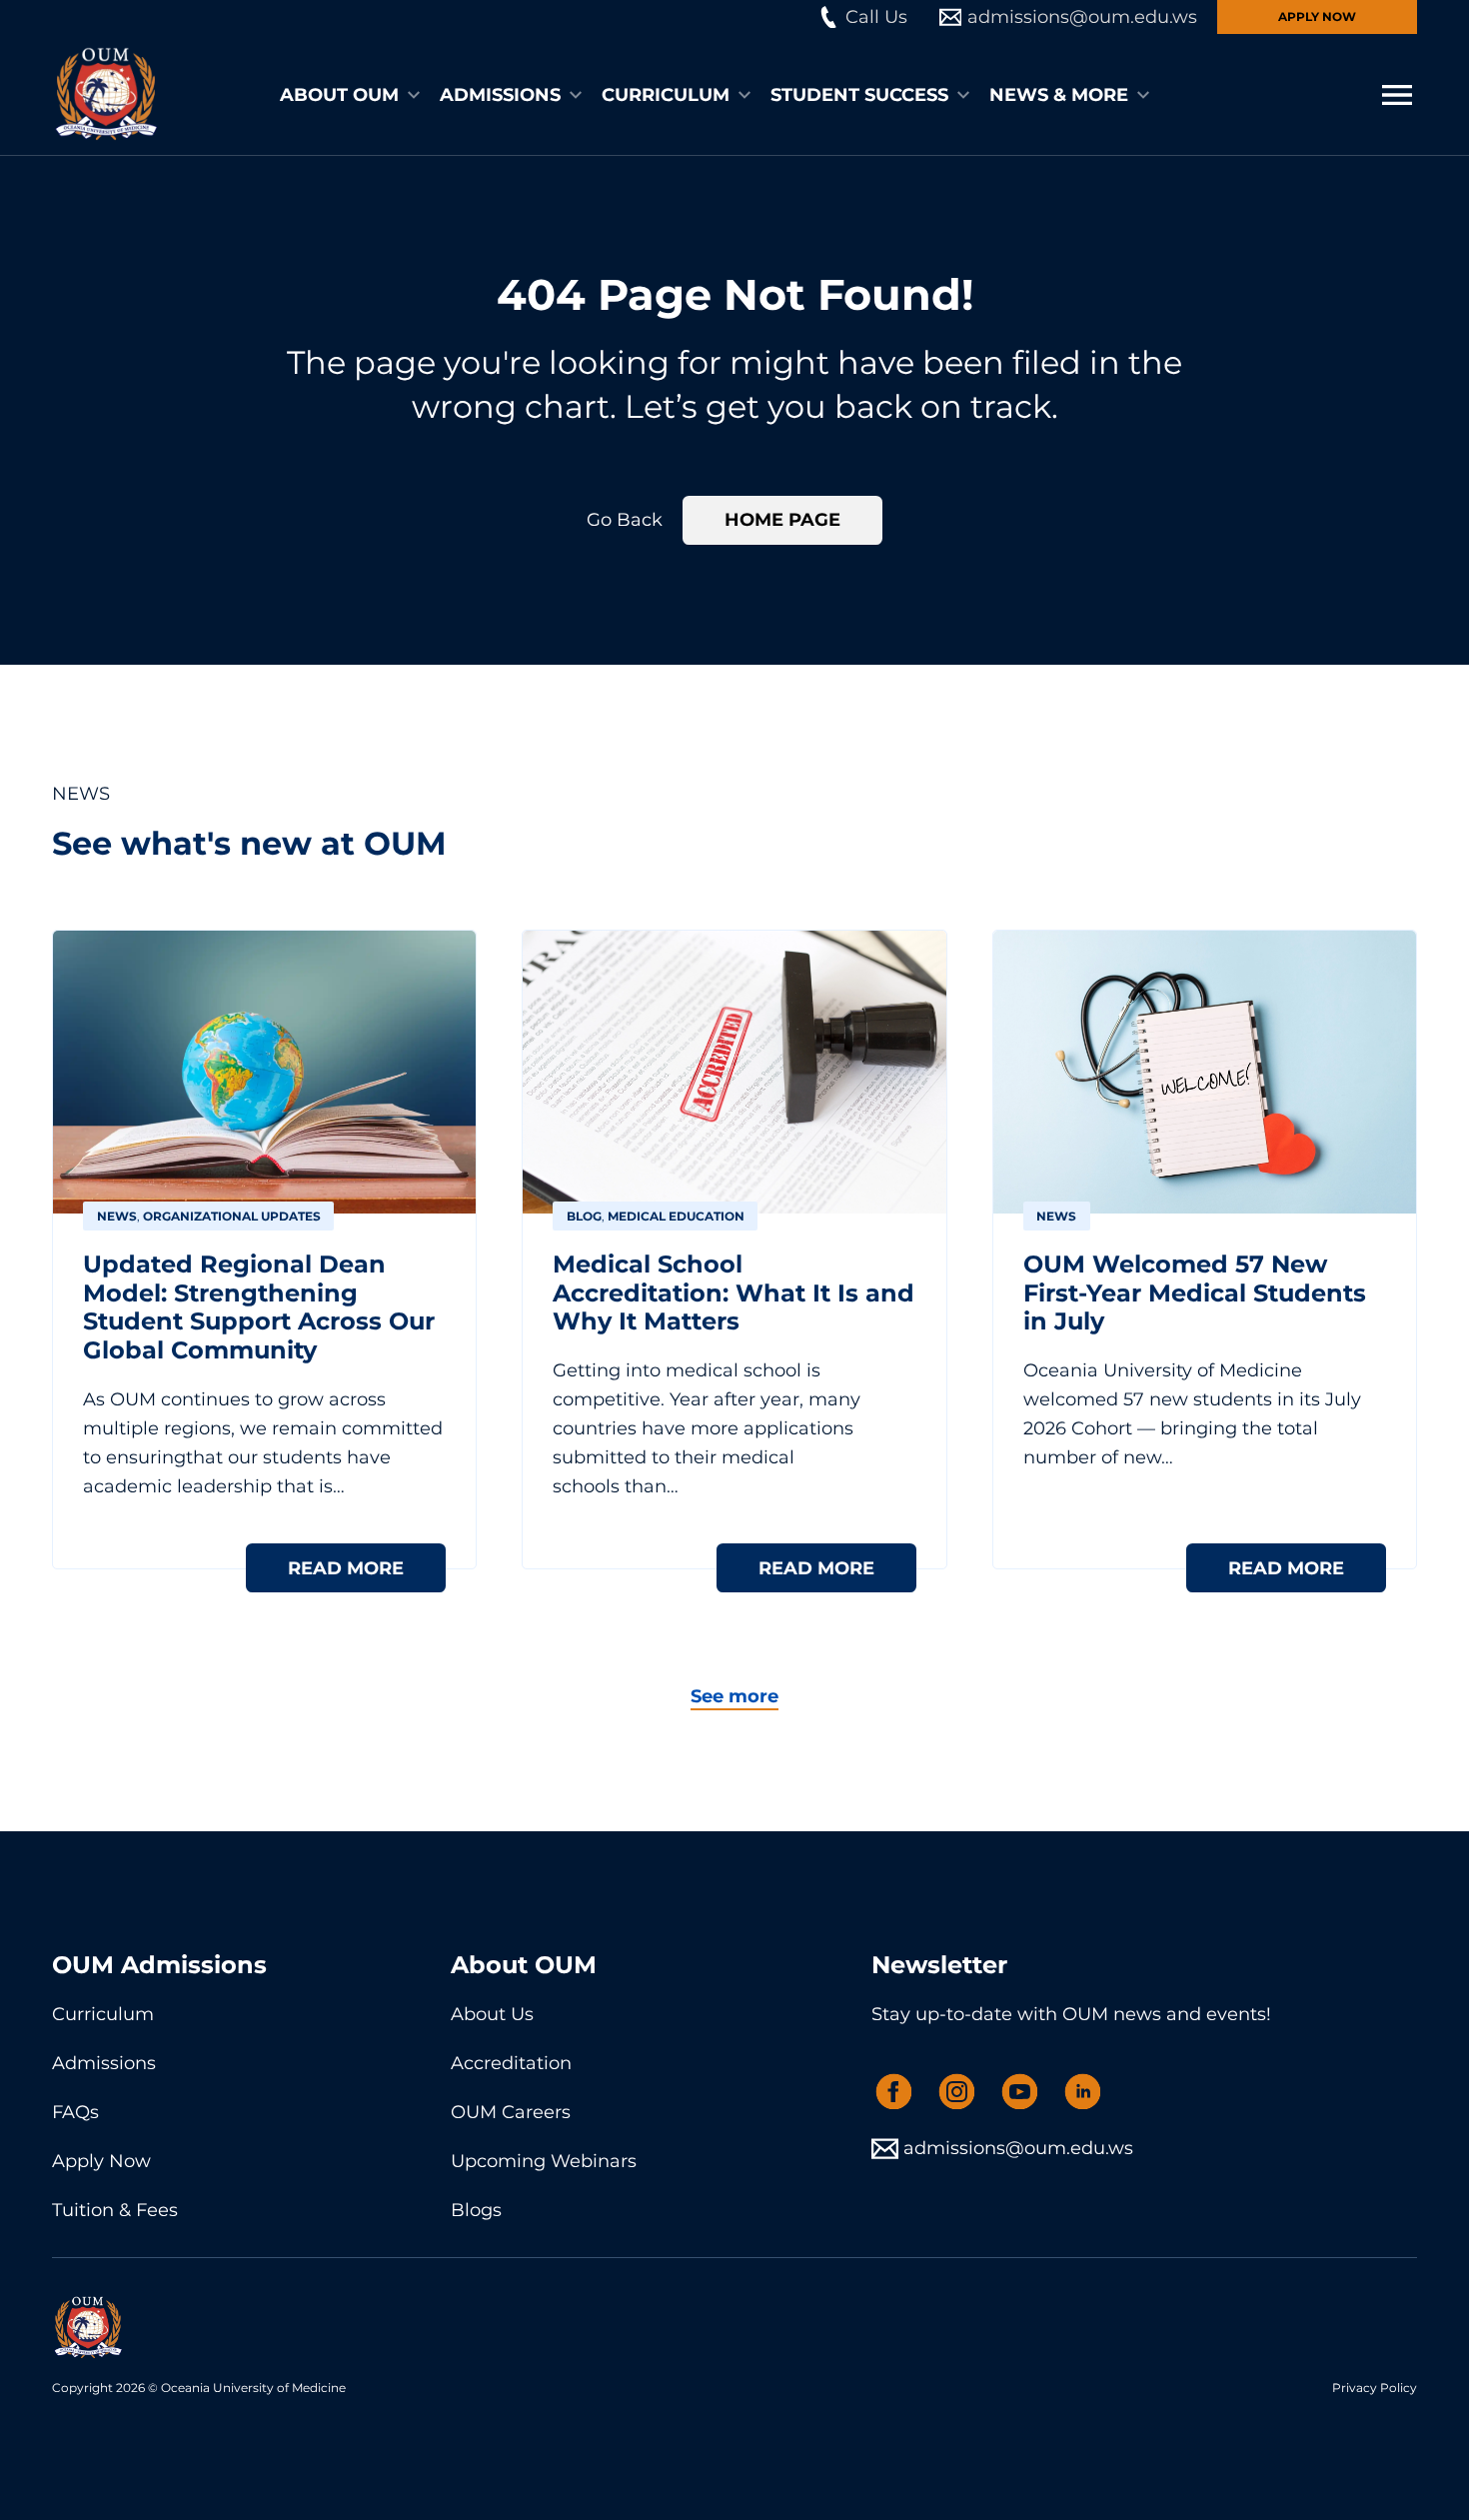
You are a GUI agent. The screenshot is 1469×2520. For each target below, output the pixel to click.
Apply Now (1317, 16)
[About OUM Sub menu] (414, 95)
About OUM (339, 95)
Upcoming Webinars (544, 2161)
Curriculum (666, 95)
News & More (1059, 95)
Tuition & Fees (115, 2210)
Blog (584, 1216)
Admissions (500, 95)
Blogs (476, 2210)
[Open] (1397, 95)
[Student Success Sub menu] (963, 95)
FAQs (75, 2112)
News (117, 1216)
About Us (492, 2014)
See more (734, 1696)
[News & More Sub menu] (1143, 95)
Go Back (625, 520)
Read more (346, 1568)
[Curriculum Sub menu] (744, 95)
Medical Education (676, 1216)
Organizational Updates (232, 1216)
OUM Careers (511, 2112)
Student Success (859, 95)
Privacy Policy (1375, 2388)
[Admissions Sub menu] (576, 95)
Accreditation (511, 2063)
